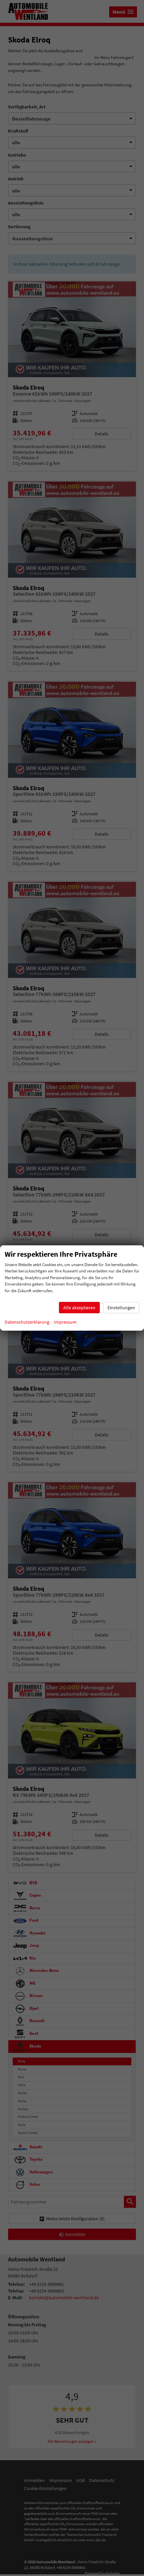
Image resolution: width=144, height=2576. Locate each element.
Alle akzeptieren (79, 1308)
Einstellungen (121, 1308)
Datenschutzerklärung (27, 1322)
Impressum (65, 1322)
